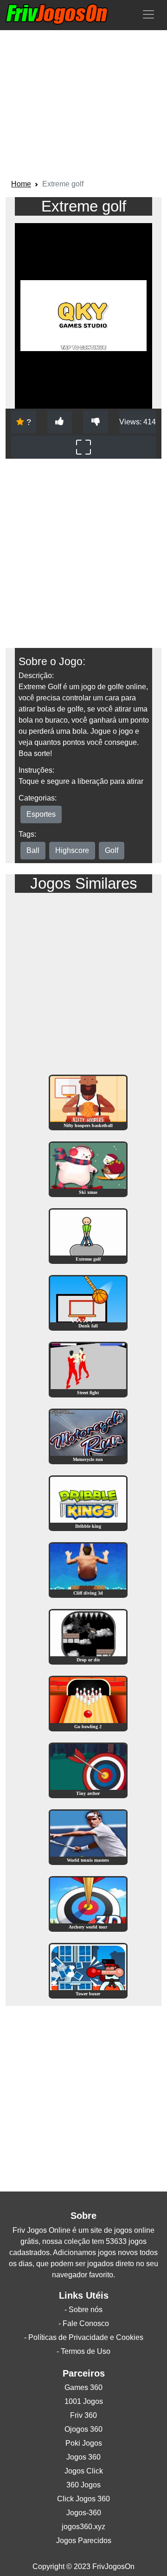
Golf (112, 850)
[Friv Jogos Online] (57, 14)
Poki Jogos (84, 2443)
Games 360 (83, 2387)
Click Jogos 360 (83, 2499)
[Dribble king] (88, 1503)
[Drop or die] (88, 1636)
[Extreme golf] (88, 1235)
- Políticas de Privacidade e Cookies (84, 2337)
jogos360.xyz (83, 2527)
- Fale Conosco (84, 2323)
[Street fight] (88, 1369)
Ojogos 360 (83, 2429)
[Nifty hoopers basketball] (88, 1102)
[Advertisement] (83, 106)
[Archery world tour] (88, 1903)
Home (21, 184)
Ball (33, 850)
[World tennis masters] (88, 1836)
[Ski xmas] (88, 1169)
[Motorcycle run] (88, 1436)
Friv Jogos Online (42, 2230)
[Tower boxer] (88, 1970)
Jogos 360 (83, 2457)
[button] (148, 14)
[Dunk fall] (88, 1302)
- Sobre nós (83, 2310)
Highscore (72, 850)
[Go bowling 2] (88, 1703)
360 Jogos (83, 2485)
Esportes (41, 814)
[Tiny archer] (88, 1770)
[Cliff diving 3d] (88, 1569)
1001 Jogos (84, 2401)
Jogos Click (84, 2471)
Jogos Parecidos (84, 2541)
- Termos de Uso (83, 2351)
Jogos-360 (84, 2513)
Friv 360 (83, 2415)
